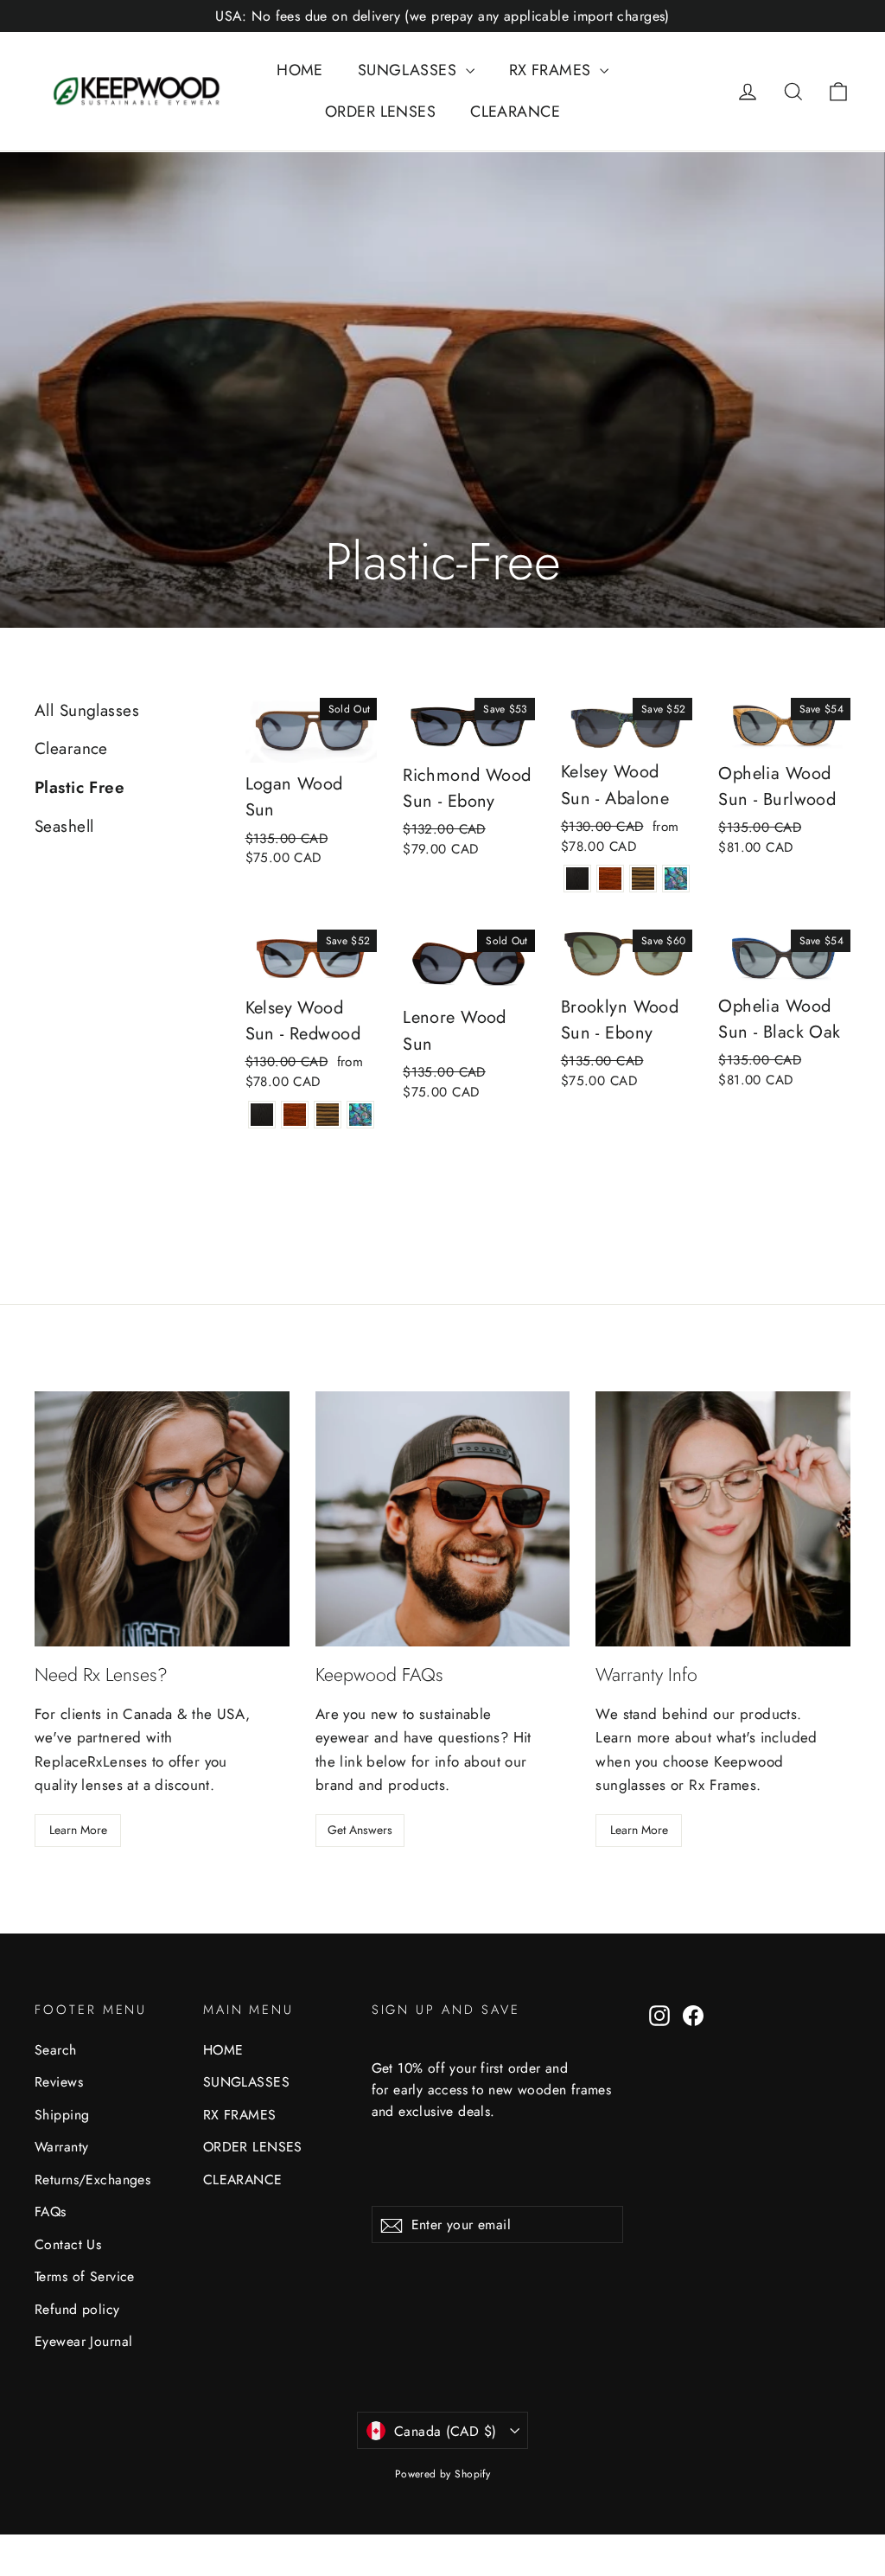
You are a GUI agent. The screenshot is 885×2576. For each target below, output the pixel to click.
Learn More (78, 1830)
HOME (300, 70)
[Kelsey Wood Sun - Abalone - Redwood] (610, 879)
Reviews (59, 2082)
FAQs (51, 2212)
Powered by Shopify (443, 2474)
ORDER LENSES (380, 112)
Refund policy (77, 2309)
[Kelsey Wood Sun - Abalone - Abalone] (676, 879)
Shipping (62, 2115)
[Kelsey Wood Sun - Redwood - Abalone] (360, 1115)
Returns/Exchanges (92, 2180)
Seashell (64, 826)
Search (56, 2050)
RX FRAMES (552, 70)
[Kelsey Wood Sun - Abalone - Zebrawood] (643, 879)
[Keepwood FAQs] (443, 1519)
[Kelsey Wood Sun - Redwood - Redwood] (295, 1115)
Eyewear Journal (83, 2341)
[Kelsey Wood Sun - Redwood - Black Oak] (262, 1115)
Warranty (61, 2147)
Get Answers (360, 1830)
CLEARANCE (515, 112)
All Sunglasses (87, 710)
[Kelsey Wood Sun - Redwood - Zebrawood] (328, 1115)
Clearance (71, 748)
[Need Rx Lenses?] (162, 1519)
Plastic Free (80, 787)
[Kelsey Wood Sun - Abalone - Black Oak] (577, 879)
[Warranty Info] (723, 1519)
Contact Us (68, 2244)
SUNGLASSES (410, 70)
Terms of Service (85, 2276)
